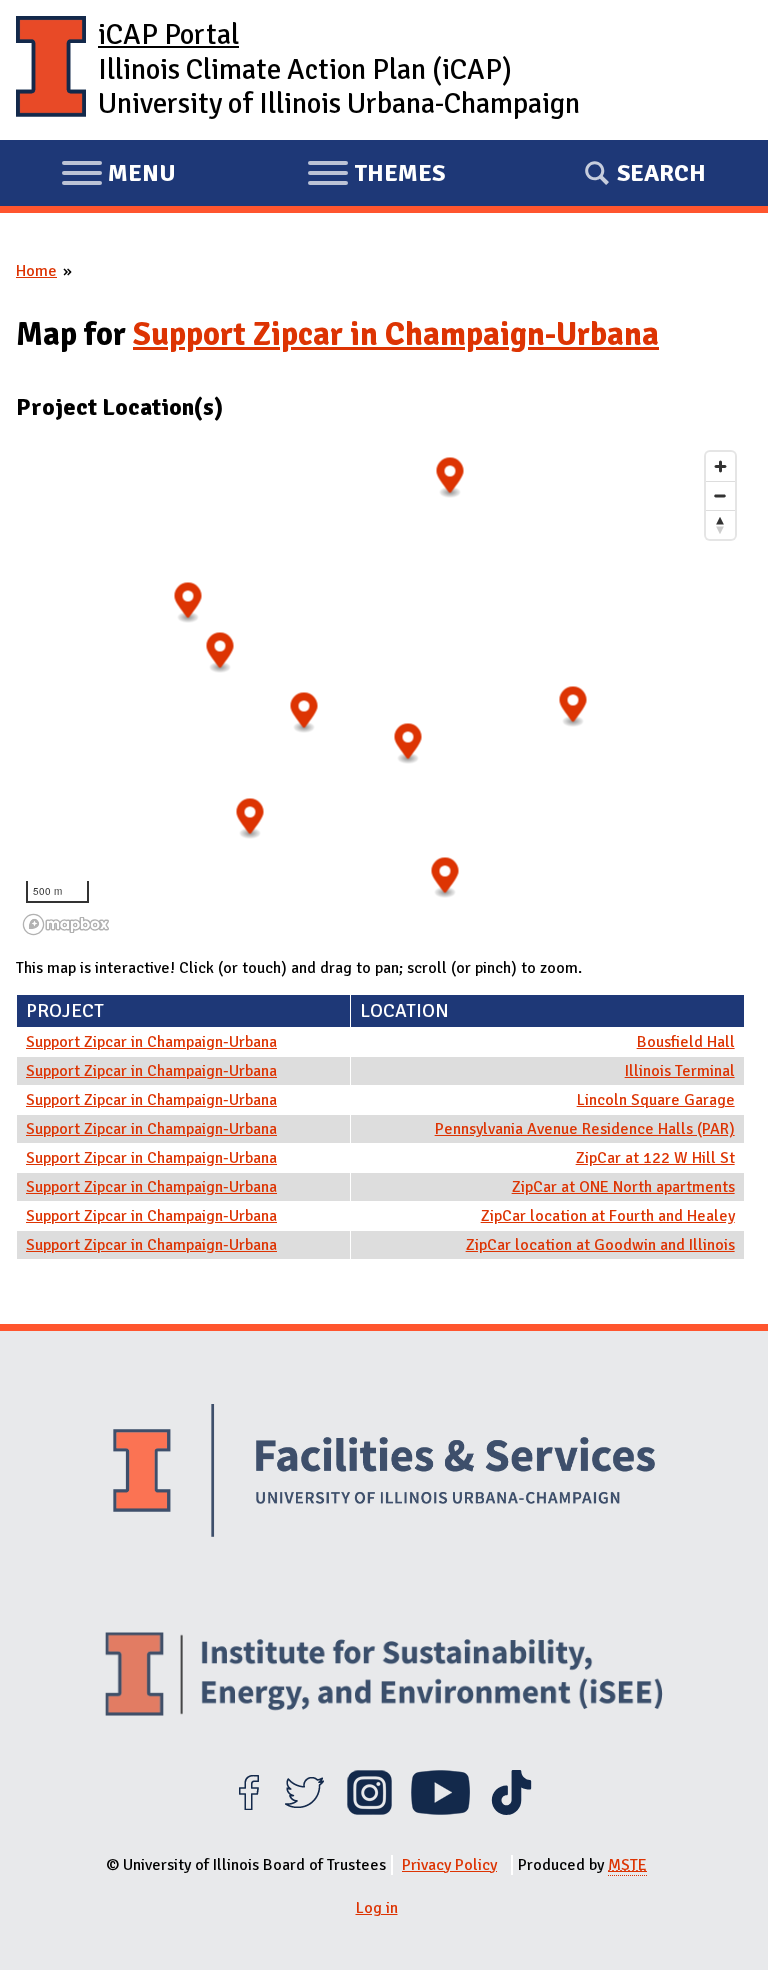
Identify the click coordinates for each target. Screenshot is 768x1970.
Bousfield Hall (686, 1042)
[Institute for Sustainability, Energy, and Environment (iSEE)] (384, 1676)
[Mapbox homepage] (66, 924)
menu (118, 176)
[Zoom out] (720, 495)
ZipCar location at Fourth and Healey (608, 1216)
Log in (377, 1908)
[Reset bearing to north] (720, 524)
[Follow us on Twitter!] (304, 1810)
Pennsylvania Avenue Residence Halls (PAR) (585, 1129)
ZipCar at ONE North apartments (623, 1187)
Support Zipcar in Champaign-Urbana (396, 334)
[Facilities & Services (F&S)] (384, 1473)
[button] (250, 818)
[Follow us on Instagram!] (369, 1810)
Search (661, 173)
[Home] (51, 70)
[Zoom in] (720, 466)
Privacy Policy (449, 1865)
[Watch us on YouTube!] (440, 1810)
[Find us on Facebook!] (248, 1810)
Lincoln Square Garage (656, 1100)
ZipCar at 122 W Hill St (655, 1158)
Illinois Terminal (680, 1071)
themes (376, 176)
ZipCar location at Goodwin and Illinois (600, 1245)
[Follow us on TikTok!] (511, 1810)
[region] (380, 692)
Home (36, 271)
